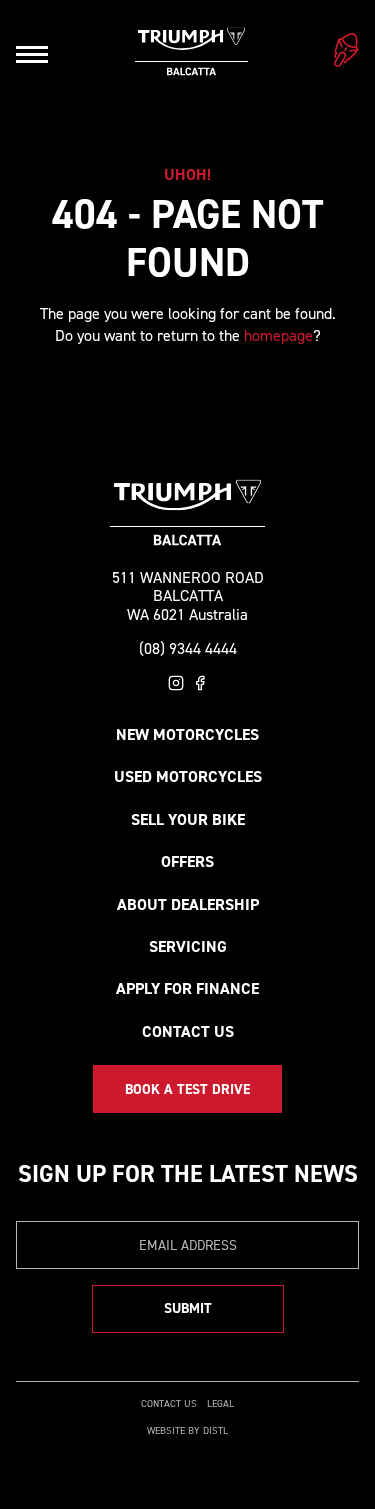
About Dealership (188, 904)
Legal (220, 1403)
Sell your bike (188, 819)
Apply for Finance (187, 988)
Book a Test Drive (187, 1089)
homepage (278, 335)
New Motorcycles (187, 734)
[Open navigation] (32, 54)
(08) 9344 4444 (188, 649)
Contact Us (188, 1031)
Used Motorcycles (188, 776)
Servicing (188, 946)
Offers (187, 861)
